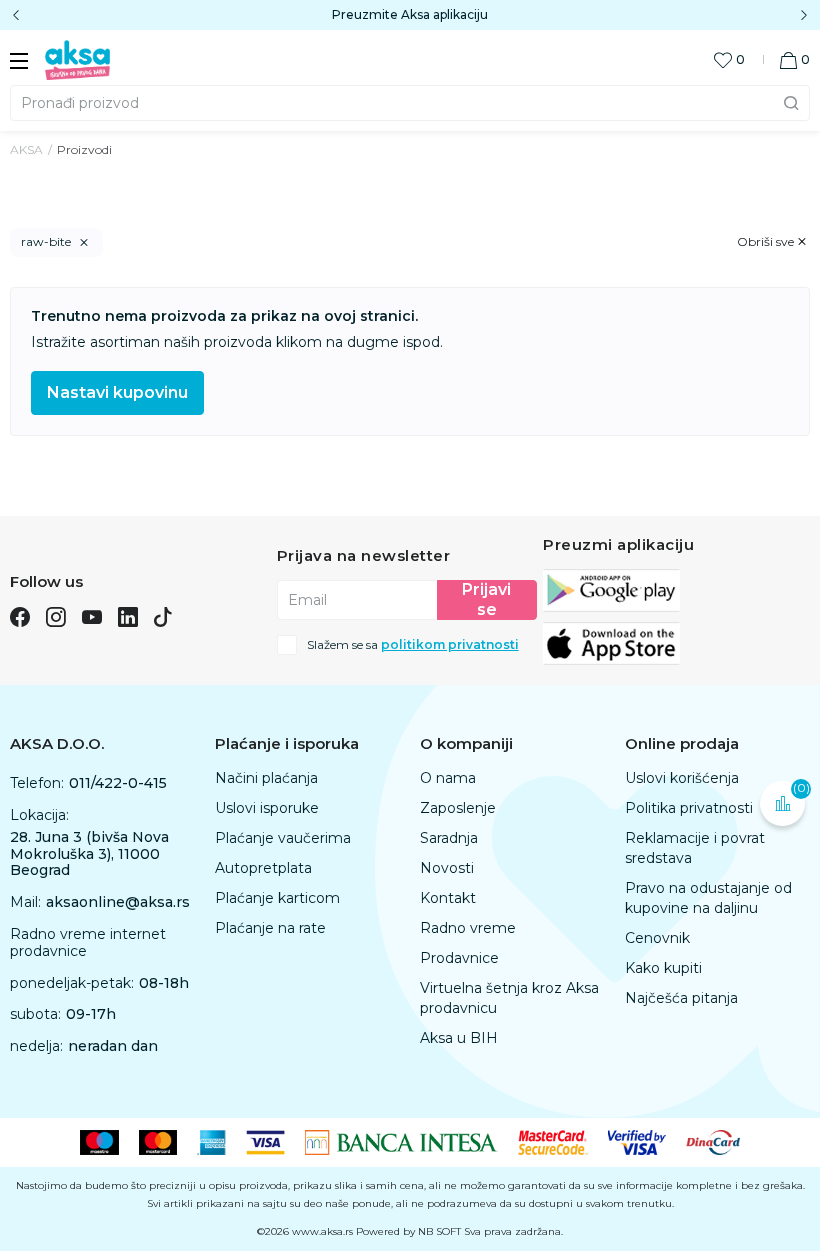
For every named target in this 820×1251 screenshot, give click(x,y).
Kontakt (448, 898)
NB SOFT (439, 1231)
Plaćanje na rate (270, 928)
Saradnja (449, 838)
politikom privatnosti (450, 644)
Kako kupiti (663, 968)
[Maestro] (99, 1141)
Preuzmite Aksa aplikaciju (410, 14)
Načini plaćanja (266, 778)
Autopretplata (263, 868)
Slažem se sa (413, 645)
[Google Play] (611, 589)
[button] (794, 59)
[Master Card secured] (553, 1141)
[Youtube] (92, 617)
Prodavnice (459, 958)
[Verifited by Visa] (637, 1141)
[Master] (158, 1141)
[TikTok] (163, 617)
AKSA (26, 150)
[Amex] (211, 1141)
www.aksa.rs (322, 1231)
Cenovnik (657, 938)
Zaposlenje (458, 808)
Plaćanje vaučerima (283, 838)
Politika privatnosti (689, 808)
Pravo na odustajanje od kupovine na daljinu (708, 898)
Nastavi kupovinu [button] (117, 392)
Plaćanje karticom (277, 898)
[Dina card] (713, 1141)
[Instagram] (55, 617)
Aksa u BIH (459, 1038)
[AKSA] (77, 59)
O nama (448, 778)
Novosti (447, 868)
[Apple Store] (611, 642)
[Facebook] (20, 617)
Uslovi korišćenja (682, 778)
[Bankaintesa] (401, 1141)
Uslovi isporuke (267, 808)
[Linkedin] (128, 617)
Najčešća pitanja (681, 998)
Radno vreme (468, 928)
